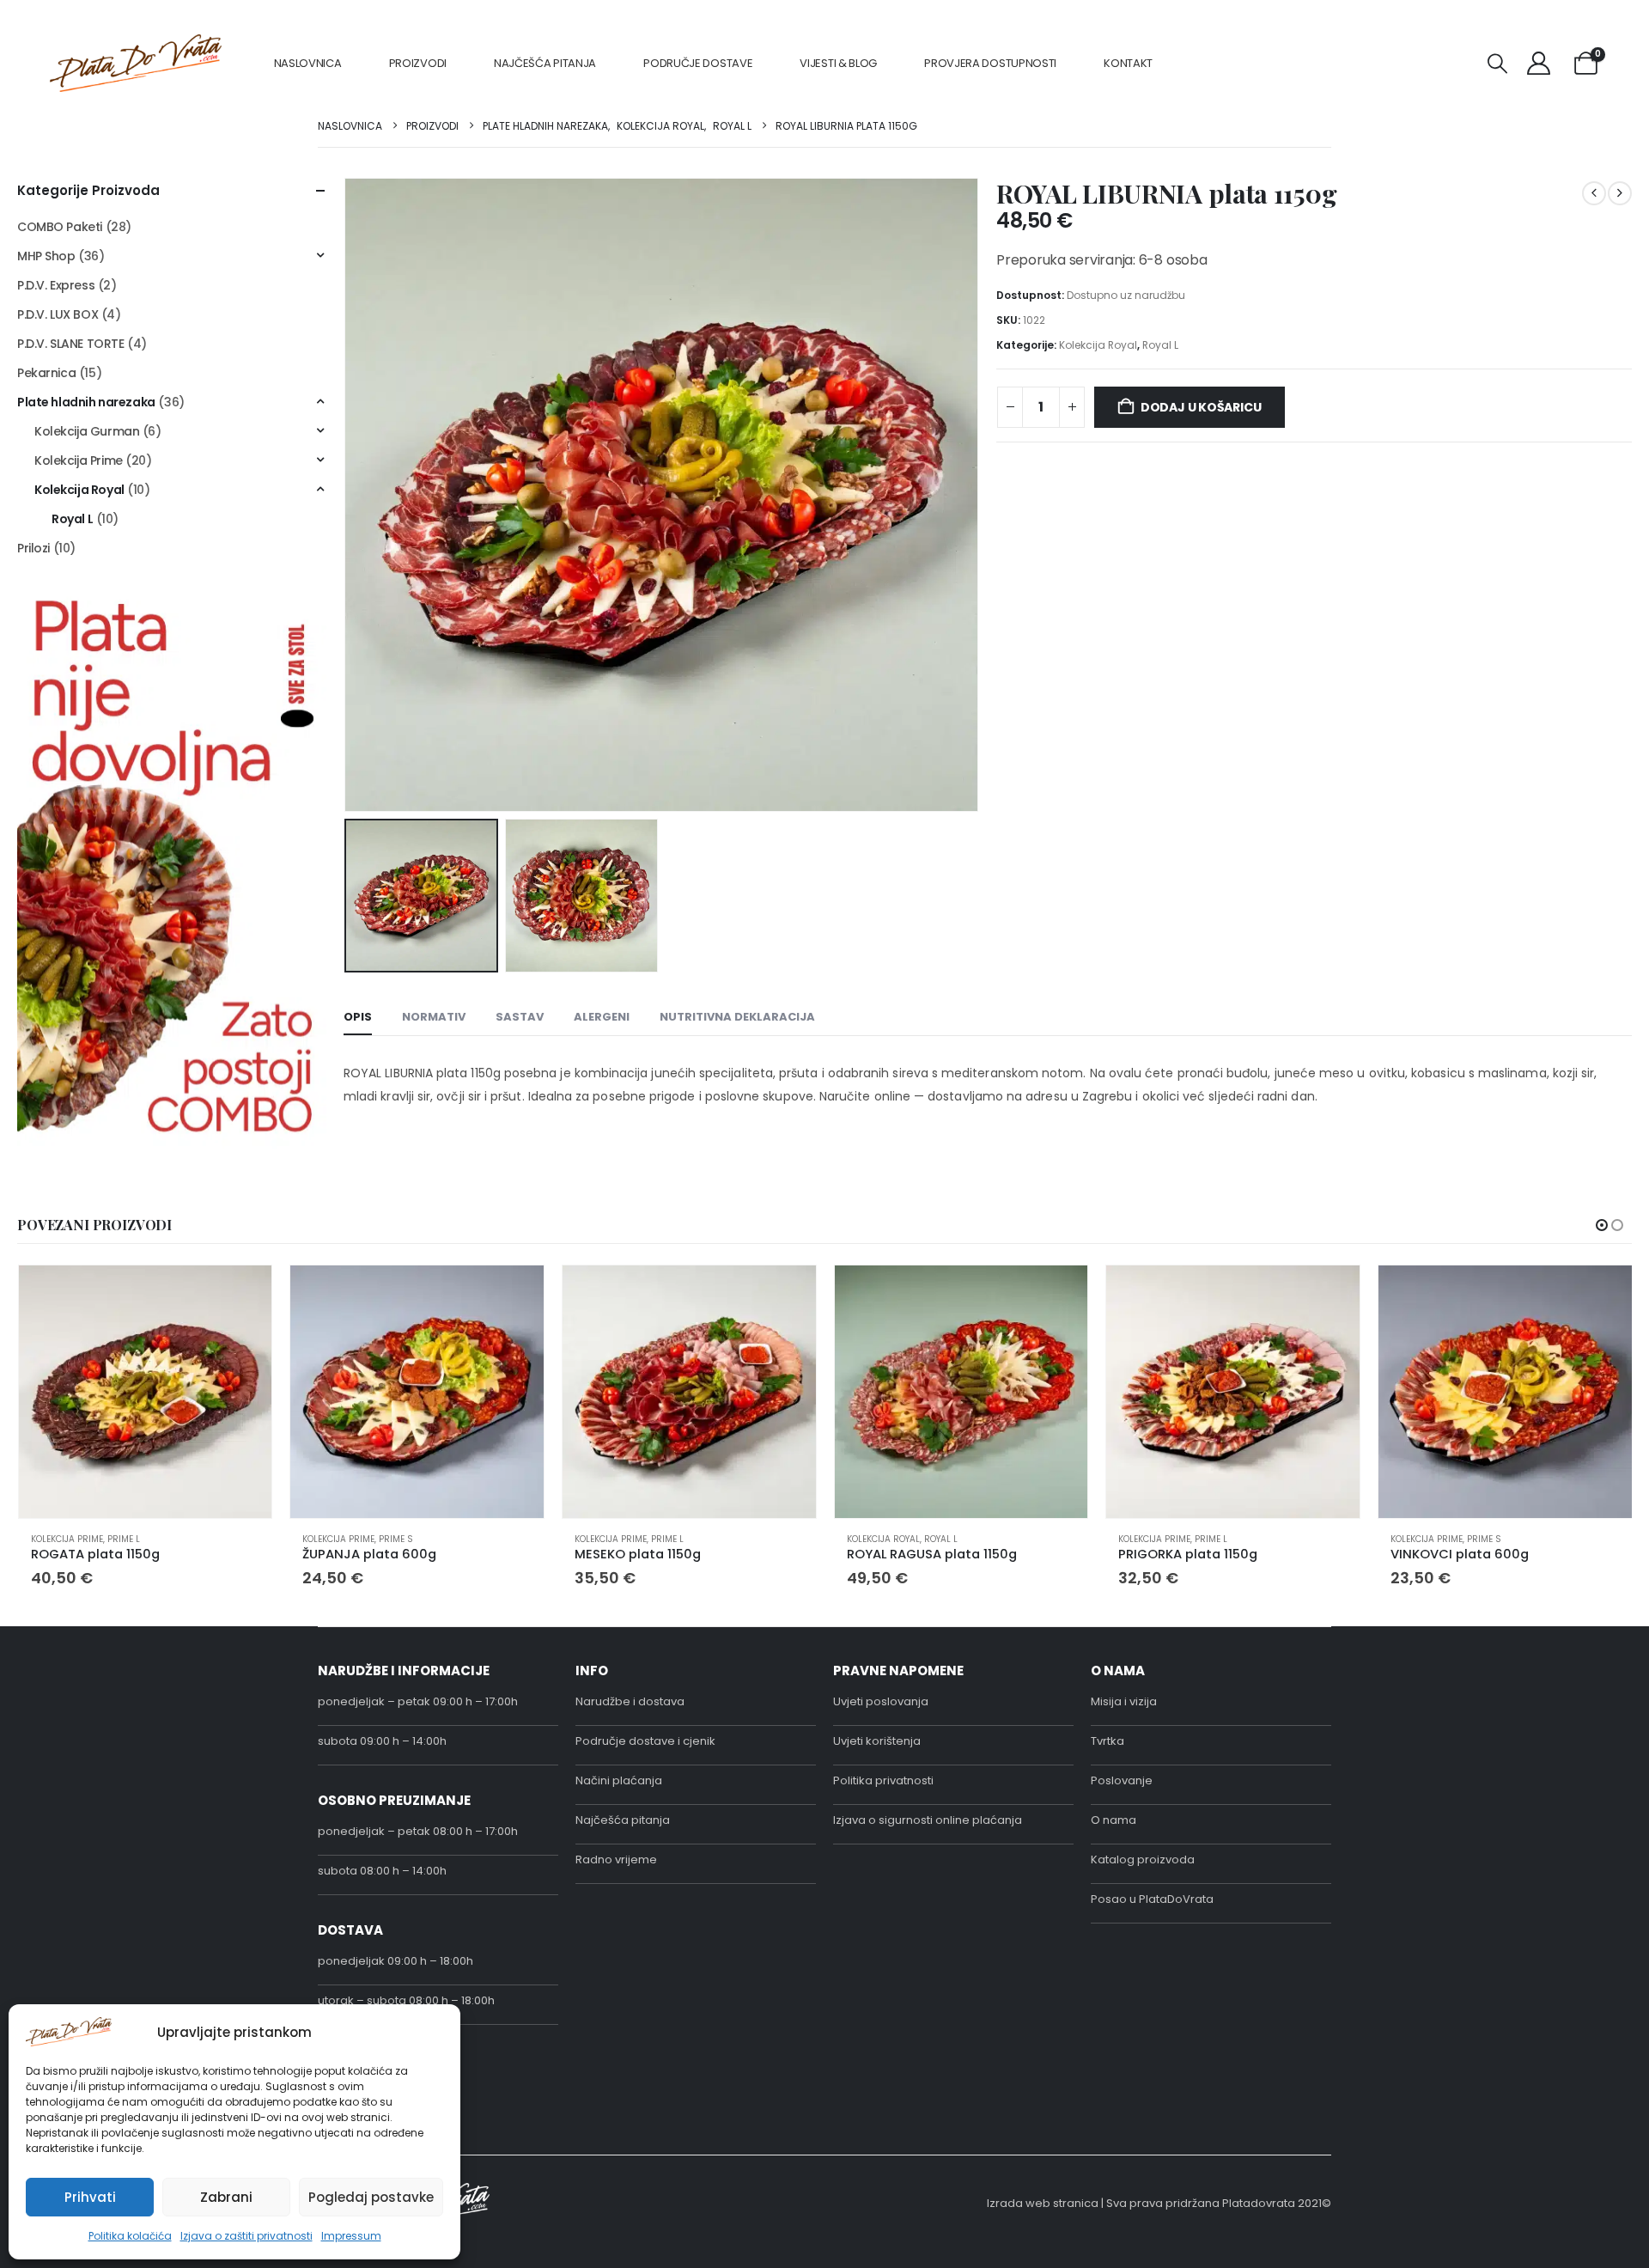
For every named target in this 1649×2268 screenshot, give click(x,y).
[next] (1620, 193)
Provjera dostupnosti (990, 63)
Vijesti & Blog (838, 63)
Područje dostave (698, 63)
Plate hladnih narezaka (86, 402)
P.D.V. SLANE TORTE (70, 344)
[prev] (1594, 193)
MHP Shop (46, 256)
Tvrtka (1107, 1741)
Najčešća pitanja (545, 63)
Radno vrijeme (616, 1860)
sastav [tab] (520, 1017)
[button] (1498, 64)
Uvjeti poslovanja (881, 1701)
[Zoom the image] (172, 599)
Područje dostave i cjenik (645, 1741)
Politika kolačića (130, 2236)
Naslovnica (308, 63)
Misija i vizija (1124, 1701)
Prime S (396, 1539)
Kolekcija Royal (1098, 345)
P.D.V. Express (56, 285)
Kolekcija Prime (79, 460)
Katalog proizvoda (1143, 1860)
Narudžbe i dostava (630, 1701)
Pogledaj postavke (371, 2197)
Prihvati (90, 2197)
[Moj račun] (1539, 63)
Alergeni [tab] (602, 1017)
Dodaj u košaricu (1201, 407)
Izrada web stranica (1043, 2203)
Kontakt (1128, 63)
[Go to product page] (146, 1392)
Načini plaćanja (619, 1780)
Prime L (124, 1539)
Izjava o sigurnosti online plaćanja (928, 1820)
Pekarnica (46, 373)
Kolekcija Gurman (87, 431)
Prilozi (33, 548)
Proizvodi (418, 63)
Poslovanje (1122, 1780)
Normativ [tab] (434, 1017)
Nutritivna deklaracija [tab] (737, 1017)
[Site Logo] (136, 63)
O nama (1114, 1820)
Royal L (1160, 345)
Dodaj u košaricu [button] (243, 1294)
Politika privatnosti (883, 1780)
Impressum (351, 2236)
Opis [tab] (358, 1017)
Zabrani (226, 2197)
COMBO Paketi (60, 227)
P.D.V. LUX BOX (58, 314)
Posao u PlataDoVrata (1152, 1899)
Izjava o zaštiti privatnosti (246, 2236)
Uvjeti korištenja (877, 1741)
